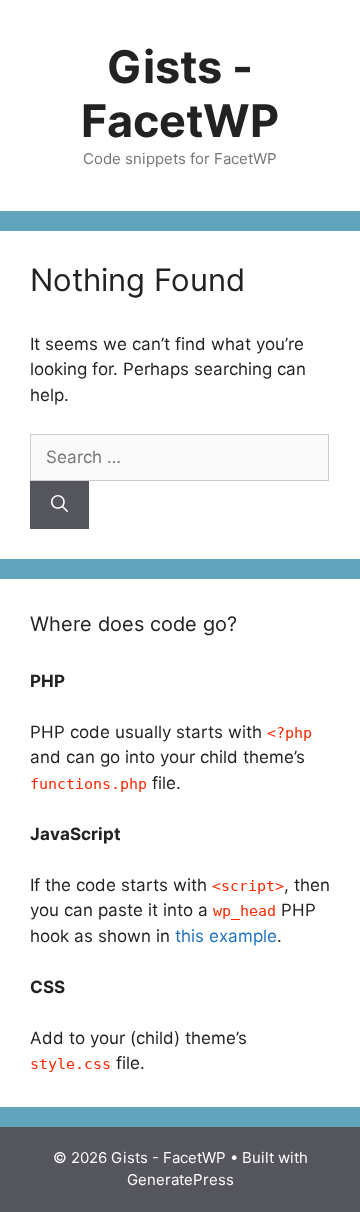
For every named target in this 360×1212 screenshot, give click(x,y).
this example (226, 936)
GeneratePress (180, 1179)
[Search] (59, 505)
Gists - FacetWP (180, 93)
